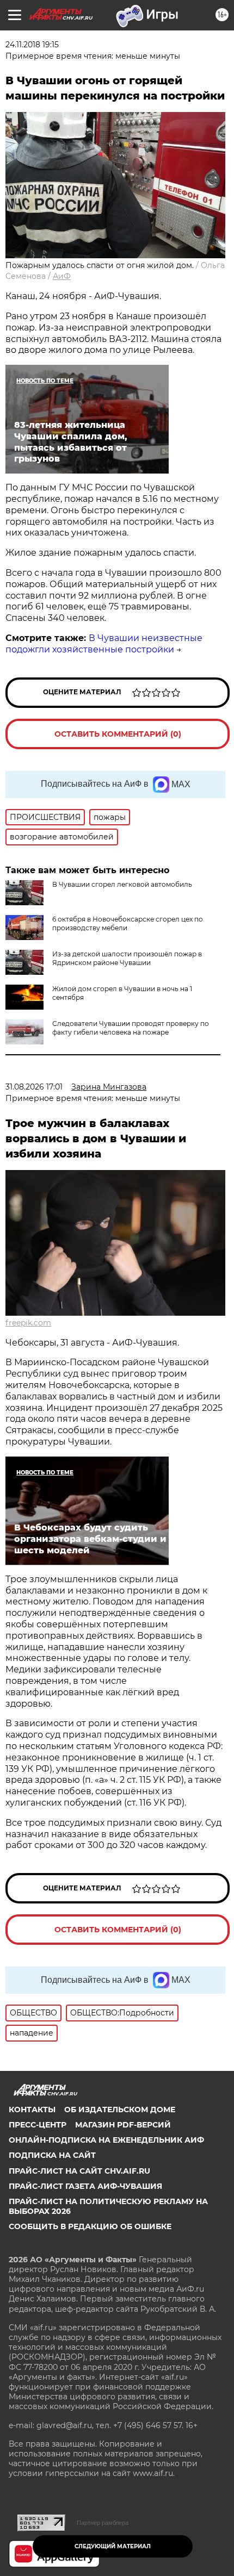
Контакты (32, 2110)
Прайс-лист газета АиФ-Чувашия (85, 2186)
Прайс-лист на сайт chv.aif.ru (79, 2171)
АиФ (62, 276)
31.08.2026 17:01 (34, 1087)
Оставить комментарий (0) (118, 734)
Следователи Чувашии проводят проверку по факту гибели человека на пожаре (131, 1028)
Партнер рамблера (103, 2523)
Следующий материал (113, 2546)
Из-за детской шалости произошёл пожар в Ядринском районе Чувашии (127, 958)
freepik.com (28, 1323)
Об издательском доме (120, 2110)
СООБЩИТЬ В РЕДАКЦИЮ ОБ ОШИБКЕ (90, 2226)
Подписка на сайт (52, 2155)
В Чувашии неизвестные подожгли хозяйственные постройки (104, 644)
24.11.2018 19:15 (32, 45)
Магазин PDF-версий (123, 2125)
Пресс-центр (38, 2125)
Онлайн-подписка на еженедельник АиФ (106, 2140)
